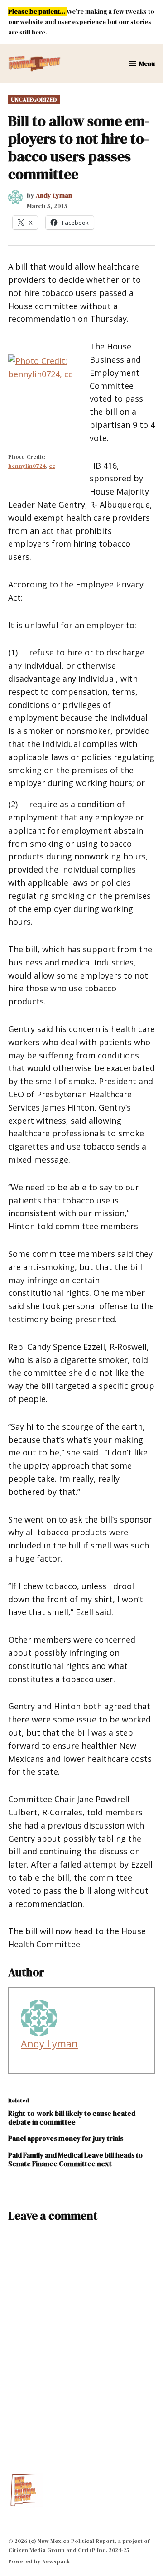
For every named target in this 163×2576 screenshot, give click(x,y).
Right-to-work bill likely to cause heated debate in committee (72, 2118)
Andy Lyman (54, 195)
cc (52, 466)
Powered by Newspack (39, 2561)
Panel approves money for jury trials (66, 2138)
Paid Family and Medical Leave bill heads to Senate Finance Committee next (75, 2159)
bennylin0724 (27, 466)
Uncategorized (34, 99)
